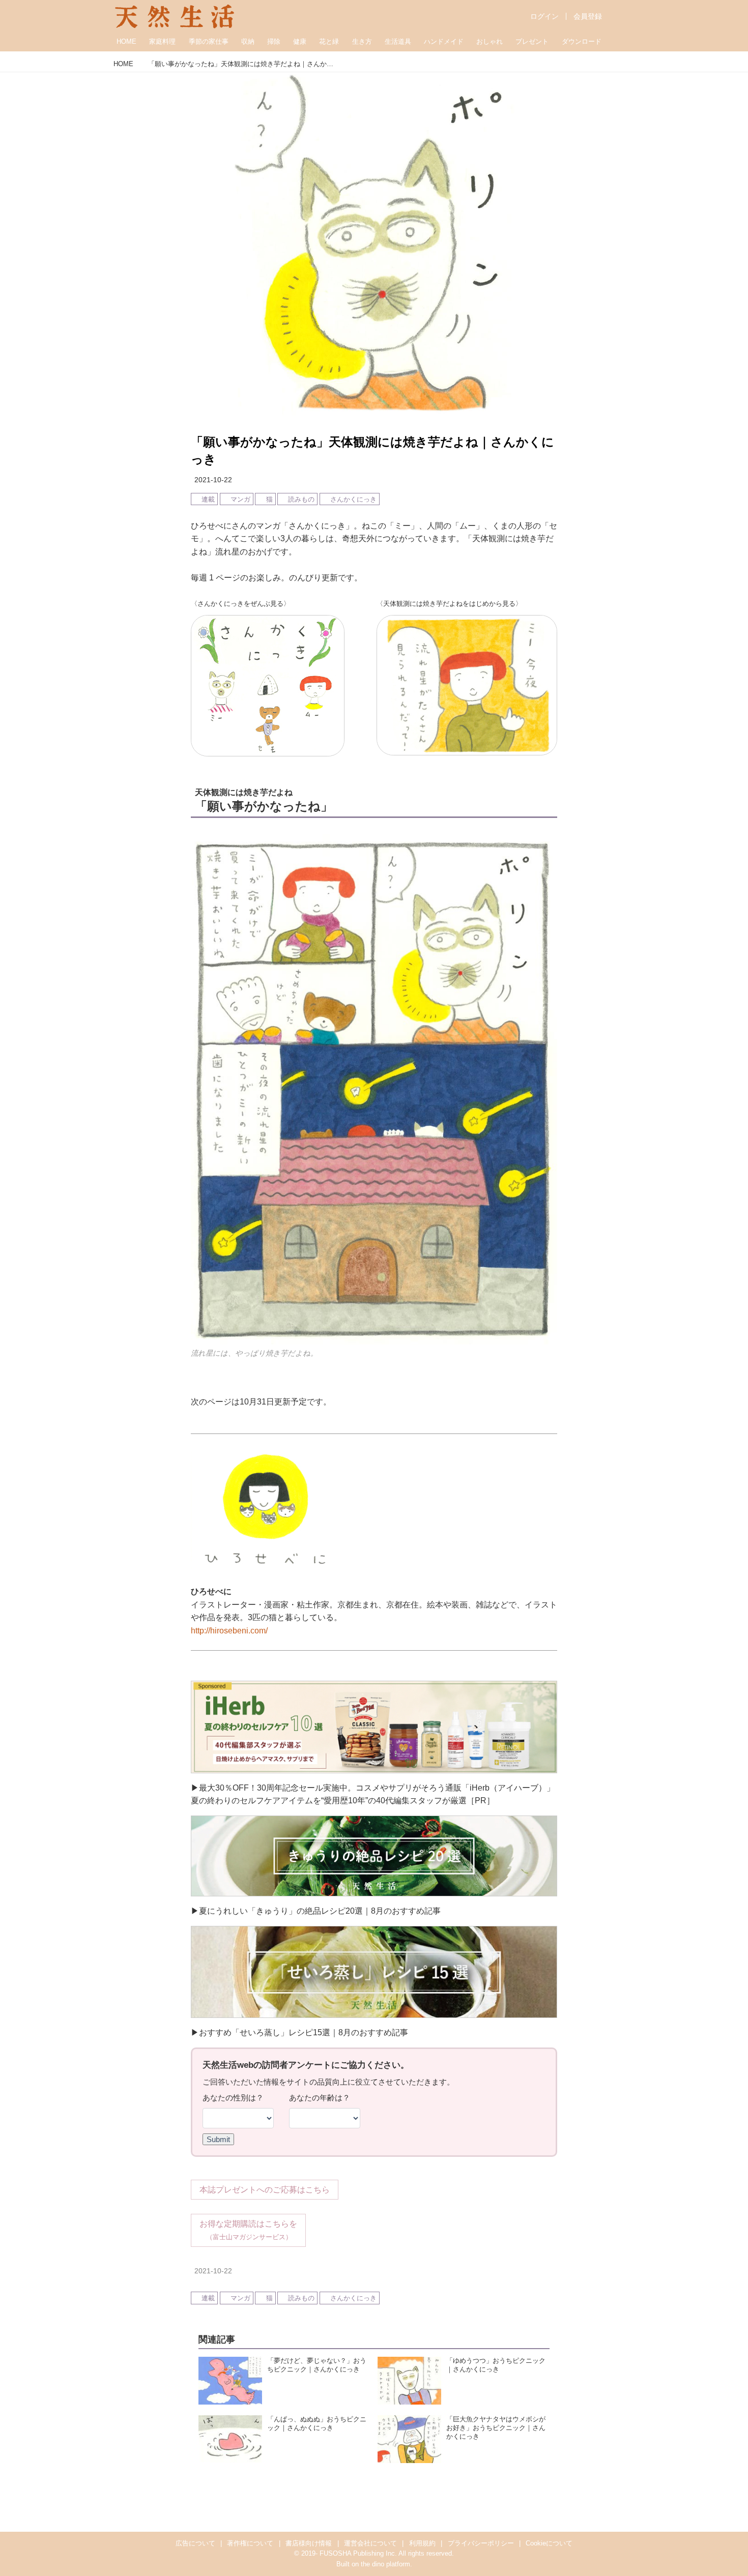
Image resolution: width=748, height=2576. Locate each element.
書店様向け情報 (309, 2543)
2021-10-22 (213, 480)
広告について (195, 2543)
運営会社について (370, 2543)
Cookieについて (549, 2543)
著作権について (250, 2543)
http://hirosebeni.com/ (229, 1631)
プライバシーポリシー (481, 2543)
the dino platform (385, 2564)
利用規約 (422, 2543)
